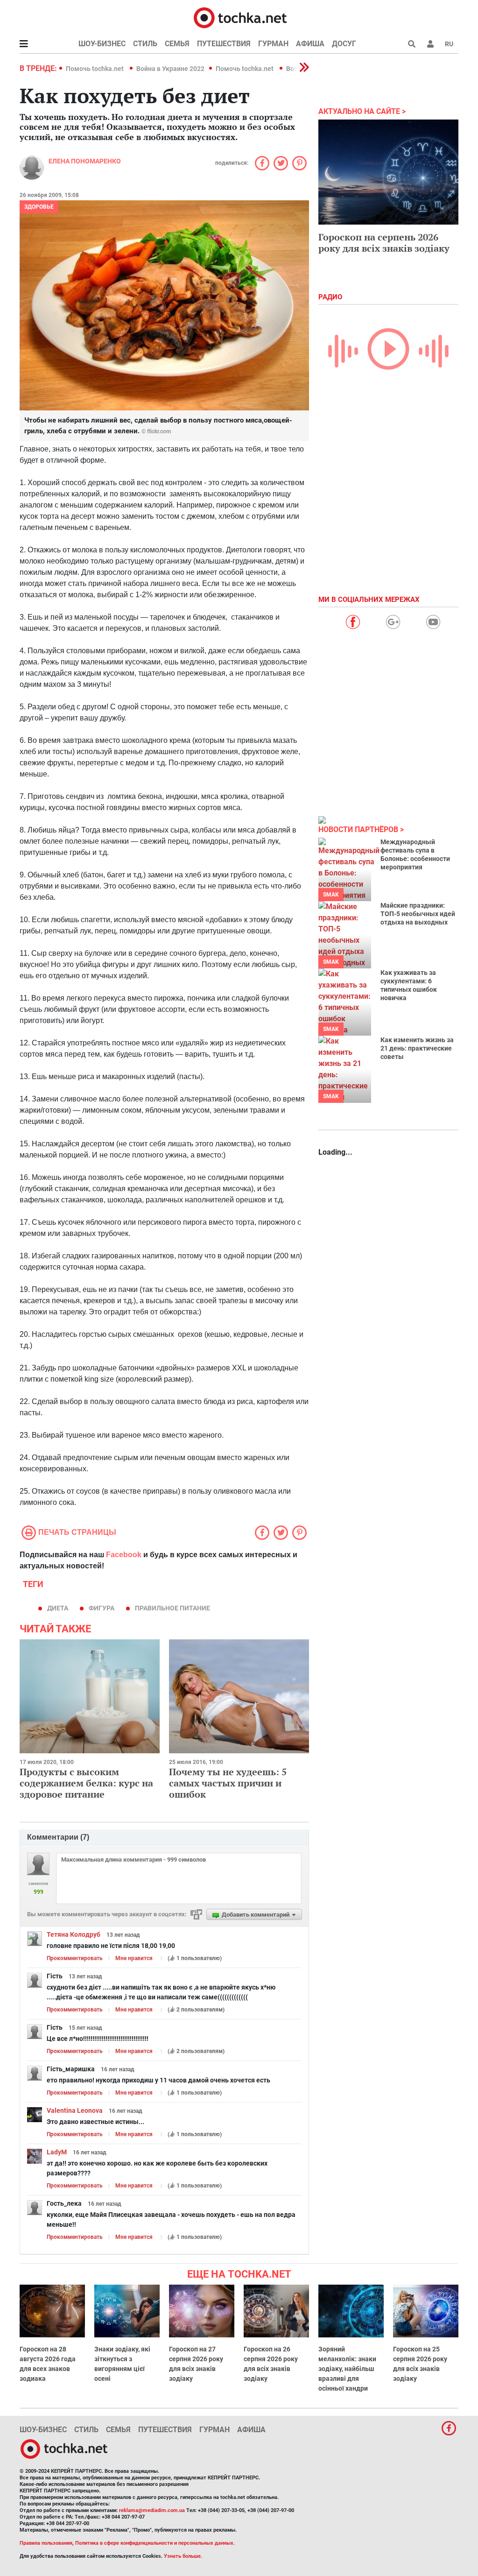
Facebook (124, 1555)
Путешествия (224, 44)
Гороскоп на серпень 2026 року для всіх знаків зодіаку (384, 243)
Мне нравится (134, 1958)
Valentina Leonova (75, 2110)
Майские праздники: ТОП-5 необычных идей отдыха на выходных (418, 914)
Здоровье (39, 207)
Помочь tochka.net (95, 69)
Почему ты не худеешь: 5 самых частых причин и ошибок (228, 1783)
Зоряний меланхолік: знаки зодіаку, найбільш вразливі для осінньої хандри (347, 2369)
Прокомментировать (75, 1958)
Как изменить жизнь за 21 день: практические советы (417, 1048)
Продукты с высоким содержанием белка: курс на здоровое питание (86, 1783)
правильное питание (172, 1608)
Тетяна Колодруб (74, 1934)
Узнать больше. (183, 2556)
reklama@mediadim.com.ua (152, 2510)
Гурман (273, 44)
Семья (177, 44)
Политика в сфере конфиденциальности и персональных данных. (155, 2543)
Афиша (310, 44)
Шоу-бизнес (102, 44)
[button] (430, 44)
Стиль (145, 44)
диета (58, 1608)
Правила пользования (46, 2543)
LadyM (57, 2152)
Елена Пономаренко (85, 161)
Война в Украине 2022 (170, 69)
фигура (102, 1608)
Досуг (344, 44)
